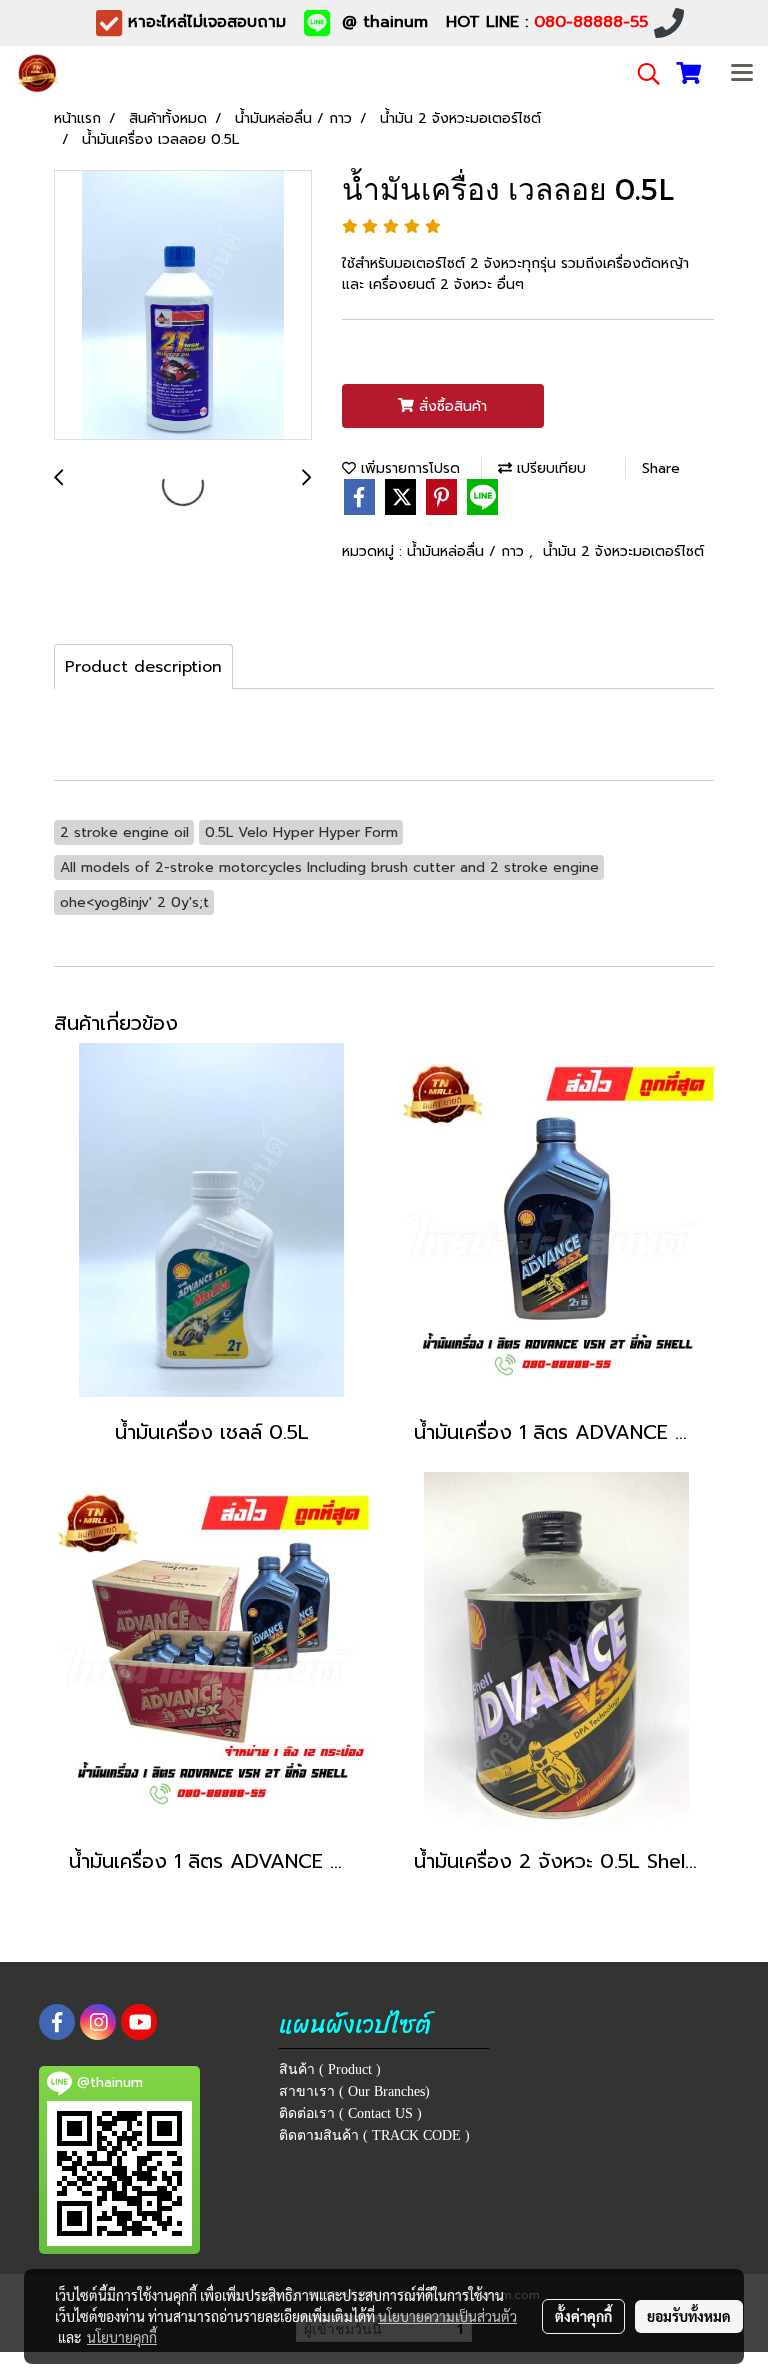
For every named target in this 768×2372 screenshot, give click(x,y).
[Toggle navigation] (742, 74)
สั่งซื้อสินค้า (450, 406)
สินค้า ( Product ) (330, 2069)
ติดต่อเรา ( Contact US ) (350, 2113)
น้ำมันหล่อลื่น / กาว (468, 551)
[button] (642, 74)
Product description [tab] (143, 667)
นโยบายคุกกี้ (122, 2337)
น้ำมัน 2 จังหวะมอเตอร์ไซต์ (623, 551)
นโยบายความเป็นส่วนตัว (447, 2316)
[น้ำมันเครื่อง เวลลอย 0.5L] (183, 306)
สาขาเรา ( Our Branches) (354, 2091)
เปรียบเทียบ (549, 468)
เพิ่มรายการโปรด (408, 468)
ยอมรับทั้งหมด (689, 2316)
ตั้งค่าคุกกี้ (583, 2316)
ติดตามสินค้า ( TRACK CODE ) (374, 2135)
